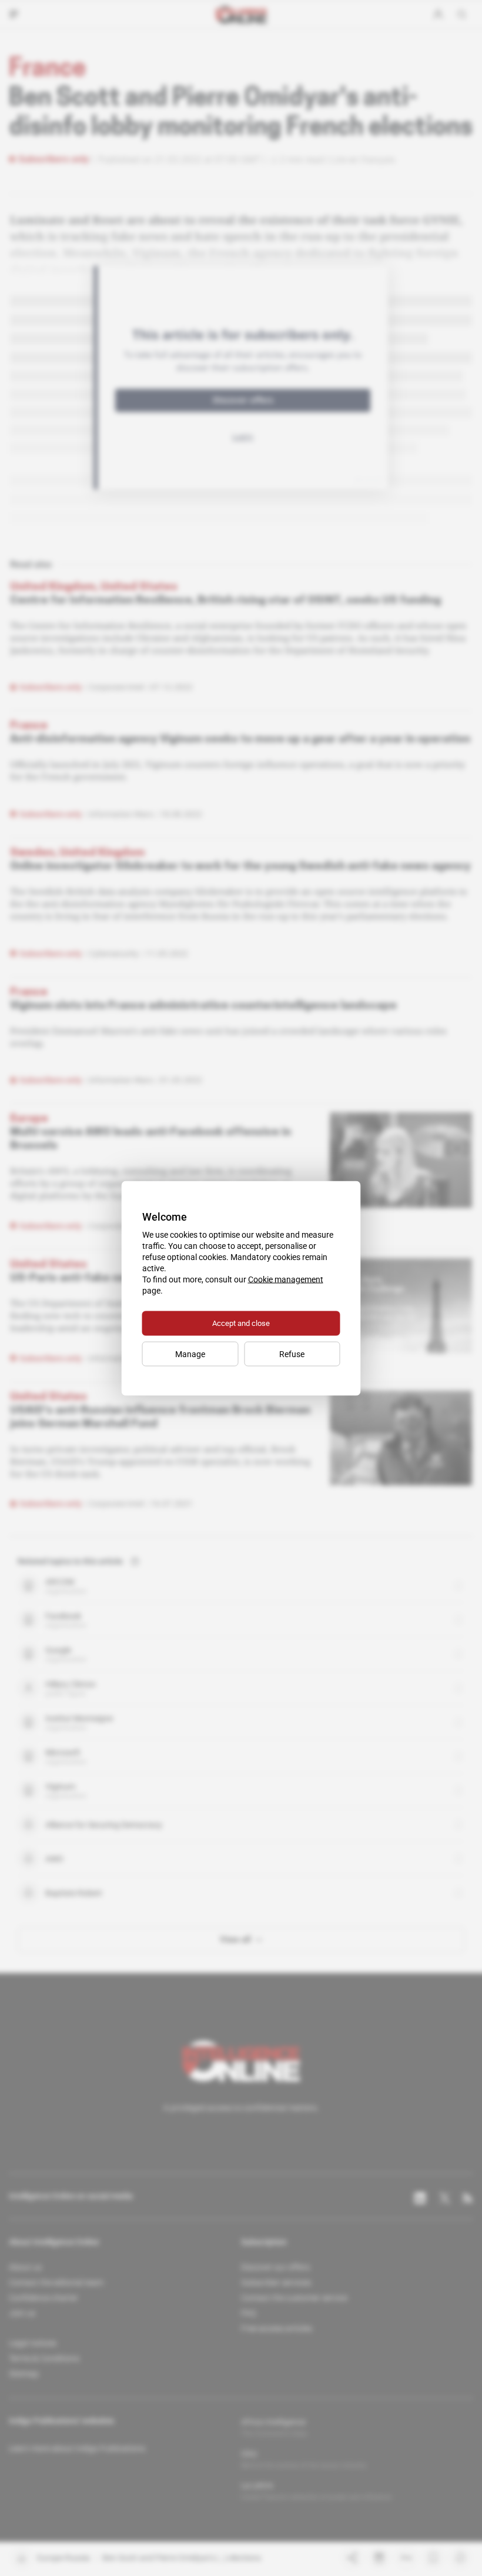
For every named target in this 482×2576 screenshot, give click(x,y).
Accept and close (241, 1323)
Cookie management (286, 1279)
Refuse (292, 1354)
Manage (190, 1354)
